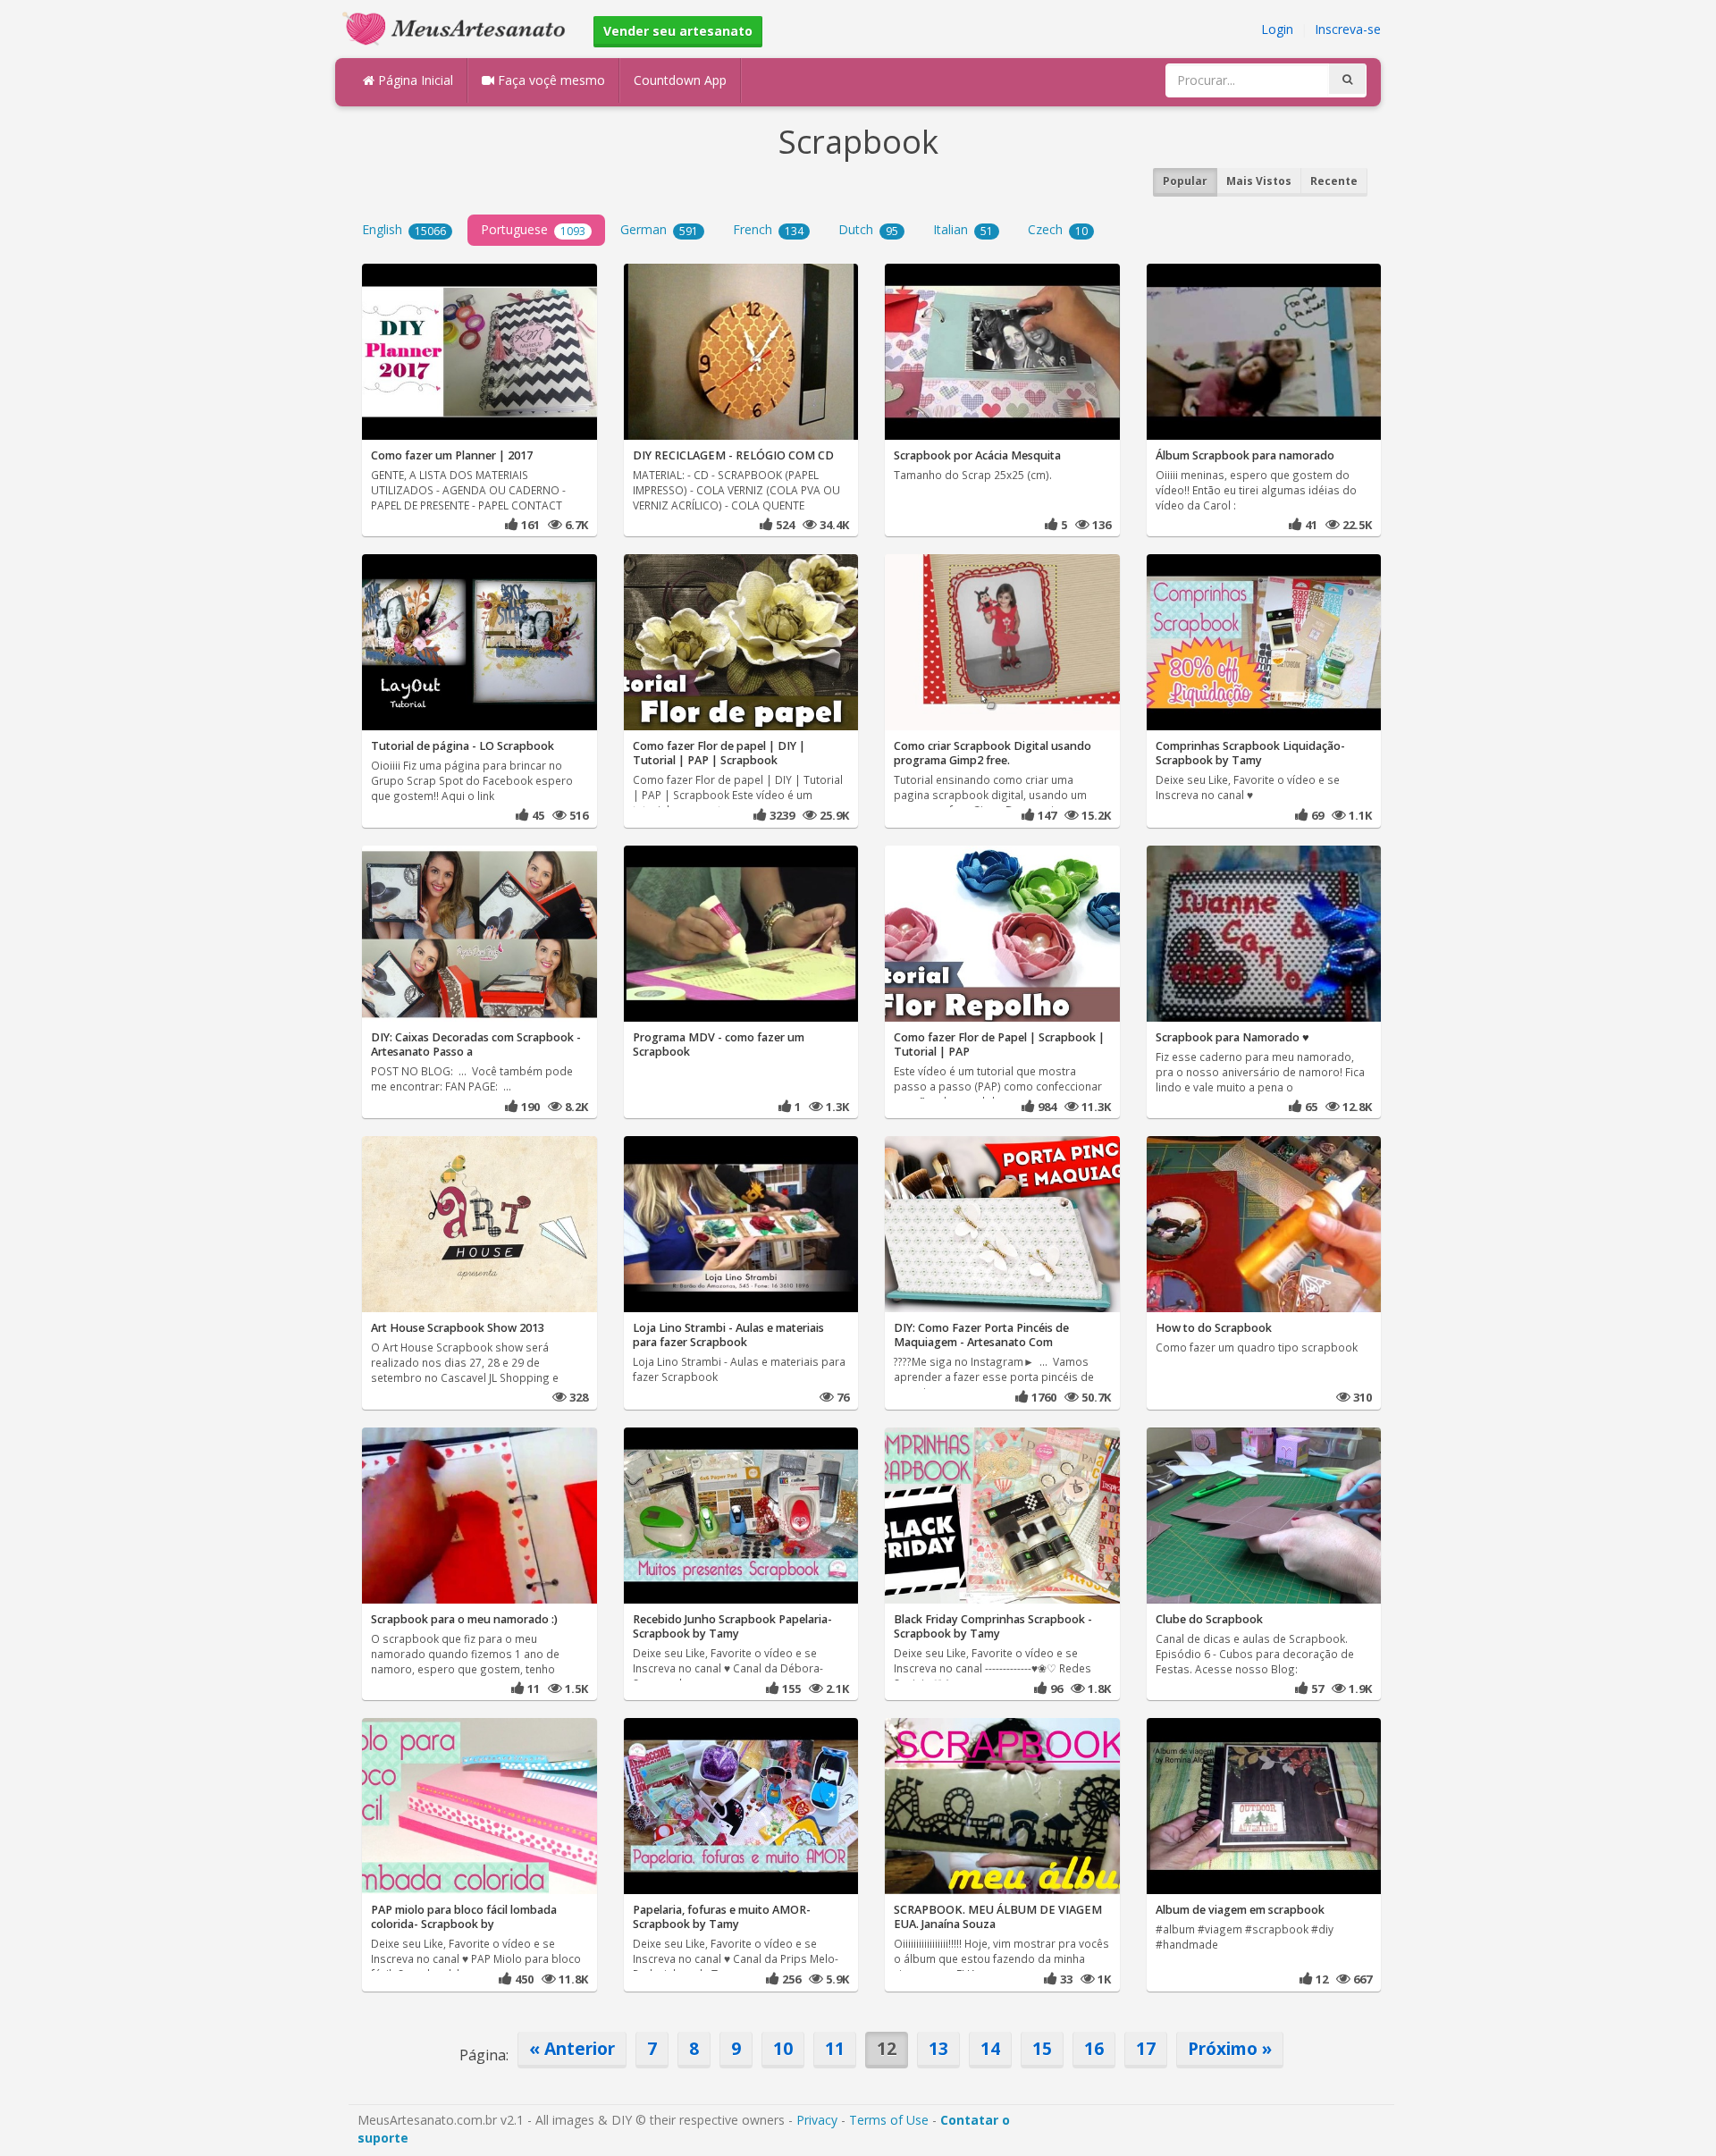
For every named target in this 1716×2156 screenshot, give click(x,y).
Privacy (817, 2120)
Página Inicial (414, 80)
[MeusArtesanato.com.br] (458, 27)
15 (1042, 2048)
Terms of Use (889, 2120)
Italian (963, 229)
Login (1277, 29)
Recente (1334, 181)
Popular (1185, 181)
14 (990, 2048)
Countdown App (680, 80)
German (659, 229)
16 (1094, 2048)
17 (1146, 2048)
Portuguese (533, 229)
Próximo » (1230, 2048)
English (404, 229)
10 (783, 2048)
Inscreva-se (1348, 29)
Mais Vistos (1259, 181)
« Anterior (572, 2048)
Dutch (868, 229)
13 (938, 2048)
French (768, 229)
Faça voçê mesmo (550, 80)
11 (835, 2048)
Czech (1058, 229)
